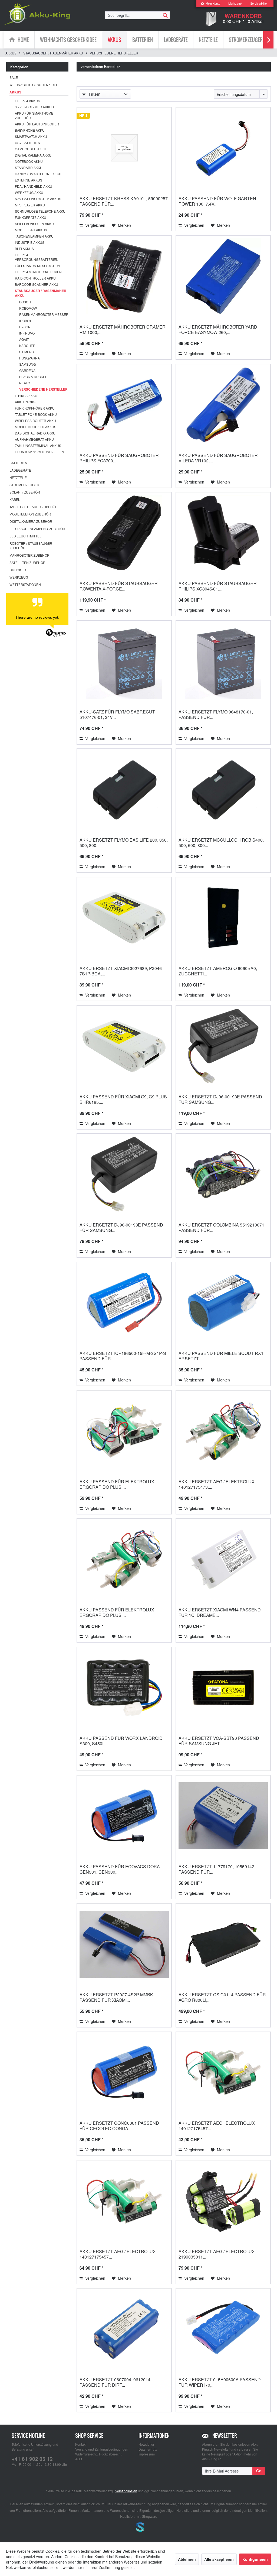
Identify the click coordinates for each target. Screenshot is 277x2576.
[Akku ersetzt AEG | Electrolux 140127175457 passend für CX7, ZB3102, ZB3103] (223, 2072)
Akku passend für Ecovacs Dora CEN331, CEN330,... (120, 1869)
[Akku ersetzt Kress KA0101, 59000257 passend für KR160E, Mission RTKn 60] (124, 148)
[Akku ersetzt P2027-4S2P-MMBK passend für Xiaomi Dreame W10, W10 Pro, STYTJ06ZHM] (124, 1944)
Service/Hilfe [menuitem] (258, 4)
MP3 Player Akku (30, 205)
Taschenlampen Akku (34, 236)
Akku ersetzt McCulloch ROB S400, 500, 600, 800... (221, 843)
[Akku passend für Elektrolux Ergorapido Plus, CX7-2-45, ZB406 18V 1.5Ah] (124, 1559)
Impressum (147, 2454)
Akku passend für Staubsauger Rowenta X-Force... (119, 586)
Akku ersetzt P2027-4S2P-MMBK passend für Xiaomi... (116, 1997)
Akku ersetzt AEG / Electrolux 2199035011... (217, 2254)
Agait (24, 339)
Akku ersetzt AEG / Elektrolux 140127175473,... (217, 1484)
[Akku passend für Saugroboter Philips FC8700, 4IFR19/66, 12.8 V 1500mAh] (124, 405)
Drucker (18, 570)
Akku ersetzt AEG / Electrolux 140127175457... (118, 2254)
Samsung (27, 364)
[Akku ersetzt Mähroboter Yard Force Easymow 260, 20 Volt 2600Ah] (223, 276)
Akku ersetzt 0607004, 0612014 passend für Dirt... (115, 2382)
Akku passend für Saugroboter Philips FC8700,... (119, 458)
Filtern (94, 94)
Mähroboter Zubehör (29, 555)
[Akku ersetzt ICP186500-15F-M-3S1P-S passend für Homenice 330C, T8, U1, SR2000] (124, 1303)
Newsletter (146, 2444)
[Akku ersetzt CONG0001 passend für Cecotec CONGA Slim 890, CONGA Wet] (124, 2072)
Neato (25, 383)
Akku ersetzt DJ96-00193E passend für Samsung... (220, 1099)
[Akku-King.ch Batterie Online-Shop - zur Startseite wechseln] (37, 14)
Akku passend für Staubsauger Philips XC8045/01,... (218, 586)
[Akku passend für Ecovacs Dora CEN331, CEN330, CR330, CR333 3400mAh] (124, 1816)
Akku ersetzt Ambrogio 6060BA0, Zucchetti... (218, 971)
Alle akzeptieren (219, 2559)
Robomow (28, 308)
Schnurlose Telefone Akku (40, 211)
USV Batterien (28, 143)
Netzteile (18, 477)
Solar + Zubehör (25, 492)
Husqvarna (29, 358)
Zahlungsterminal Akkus (38, 445)
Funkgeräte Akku (31, 217)
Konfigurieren (255, 2559)
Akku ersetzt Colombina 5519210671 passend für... (221, 1227)
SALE (14, 77)
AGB (79, 2459)
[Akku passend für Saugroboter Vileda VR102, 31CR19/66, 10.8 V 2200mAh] (223, 405)
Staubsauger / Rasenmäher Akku (41, 293)
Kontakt (81, 2444)
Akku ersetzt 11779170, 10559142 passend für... (216, 1869)
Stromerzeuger (24, 485)
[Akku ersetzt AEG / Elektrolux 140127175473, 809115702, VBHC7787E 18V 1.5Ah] (223, 1431)
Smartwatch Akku (31, 136)
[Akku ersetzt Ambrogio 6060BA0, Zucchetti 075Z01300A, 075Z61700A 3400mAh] (223, 918)
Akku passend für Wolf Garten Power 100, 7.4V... (217, 201)
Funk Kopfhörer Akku (35, 408)
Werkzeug (19, 577)
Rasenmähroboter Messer (44, 314)
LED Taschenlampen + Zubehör (37, 529)
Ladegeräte (20, 470)
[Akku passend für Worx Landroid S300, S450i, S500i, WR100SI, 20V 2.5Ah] (124, 1688)
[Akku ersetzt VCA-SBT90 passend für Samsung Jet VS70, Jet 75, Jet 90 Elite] (223, 1688)
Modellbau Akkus (31, 230)
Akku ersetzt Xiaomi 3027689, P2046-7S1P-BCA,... (121, 971)
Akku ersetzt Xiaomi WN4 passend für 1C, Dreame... (220, 1612)
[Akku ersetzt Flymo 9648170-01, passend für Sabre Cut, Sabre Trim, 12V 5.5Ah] (223, 661)
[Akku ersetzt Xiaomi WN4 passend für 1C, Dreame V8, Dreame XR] (223, 1559)
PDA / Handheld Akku (34, 186)
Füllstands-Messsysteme (38, 266)
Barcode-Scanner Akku (37, 284)
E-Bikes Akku (26, 396)
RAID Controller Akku (35, 278)
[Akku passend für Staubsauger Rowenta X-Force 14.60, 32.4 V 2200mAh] (124, 533)
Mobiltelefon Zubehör (30, 514)
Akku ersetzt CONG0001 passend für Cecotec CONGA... (119, 2126)
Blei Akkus (24, 249)
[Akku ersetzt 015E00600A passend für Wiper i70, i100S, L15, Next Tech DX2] (223, 2329)
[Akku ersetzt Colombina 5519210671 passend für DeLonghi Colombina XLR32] (223, 1174)
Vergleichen (95, 225)
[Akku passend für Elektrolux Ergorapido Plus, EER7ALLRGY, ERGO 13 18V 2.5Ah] (124, 1431)
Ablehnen (187, 2559)
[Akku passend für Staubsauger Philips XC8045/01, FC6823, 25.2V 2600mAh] (223, 533)
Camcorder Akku (31, 149)
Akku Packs (25, 402)
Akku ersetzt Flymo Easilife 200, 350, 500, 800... (124, 843)
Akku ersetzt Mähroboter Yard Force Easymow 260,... (218, 330)
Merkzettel (235, 4)
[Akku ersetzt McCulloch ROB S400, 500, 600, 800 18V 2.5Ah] (223, 789)
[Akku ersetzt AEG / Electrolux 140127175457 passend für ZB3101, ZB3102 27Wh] (124, 2201)
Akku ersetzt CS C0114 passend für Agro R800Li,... (222, 1997)
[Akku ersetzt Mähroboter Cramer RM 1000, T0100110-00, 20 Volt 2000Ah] (124, 276)
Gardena (27, 370)
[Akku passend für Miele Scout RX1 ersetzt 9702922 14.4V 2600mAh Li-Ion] (223, 1303)
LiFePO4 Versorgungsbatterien (37, 257)
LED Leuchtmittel (25, 536)
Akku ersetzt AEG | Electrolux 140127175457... (217, 2126)
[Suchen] (165, 15)
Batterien (18, 463)
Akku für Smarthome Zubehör (34, 115)
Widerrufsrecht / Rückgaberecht (98, 2454)
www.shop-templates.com (138, 2528)
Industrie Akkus (30, 242)
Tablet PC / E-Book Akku (36, 414)
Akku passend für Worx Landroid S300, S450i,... (121, 1741)
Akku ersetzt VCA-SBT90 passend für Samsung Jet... (219, 1741)
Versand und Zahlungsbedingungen (102, 2449)
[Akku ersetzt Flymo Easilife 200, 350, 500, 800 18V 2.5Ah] (124, 789)
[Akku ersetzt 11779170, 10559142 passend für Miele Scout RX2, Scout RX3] (223, 1816)
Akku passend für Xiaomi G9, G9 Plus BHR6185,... (123, 1099)
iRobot (25, 321)
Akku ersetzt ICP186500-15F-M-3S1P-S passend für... (123, 1356)
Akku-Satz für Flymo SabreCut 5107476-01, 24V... (117, 714)
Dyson (25, 327)
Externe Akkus (29, 180)
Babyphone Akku (30, 130)
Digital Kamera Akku (33, 155)
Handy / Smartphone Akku (38, 174)
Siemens (27, 352)
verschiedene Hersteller (43, 389)
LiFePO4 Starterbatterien (38, 272)
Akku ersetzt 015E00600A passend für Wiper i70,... (220, 2382)
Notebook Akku (29, 161)
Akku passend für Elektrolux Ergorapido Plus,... (117, 1484)
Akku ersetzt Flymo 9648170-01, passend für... (216, 714)
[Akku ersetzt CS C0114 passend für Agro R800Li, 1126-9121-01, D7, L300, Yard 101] (223, 1944)
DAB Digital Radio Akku (35, 433)
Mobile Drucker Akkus (36, 427)
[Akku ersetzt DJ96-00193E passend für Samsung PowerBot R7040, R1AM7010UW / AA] (223, 1046)
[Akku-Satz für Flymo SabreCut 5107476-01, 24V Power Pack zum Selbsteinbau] (124, 661)
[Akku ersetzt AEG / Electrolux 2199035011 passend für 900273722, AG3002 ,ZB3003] (223, 2201)
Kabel (15, 499)
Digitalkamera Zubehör (31, 521)
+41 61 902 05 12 (32, 2459)
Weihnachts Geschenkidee (34, 85)
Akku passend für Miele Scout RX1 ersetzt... (221, 1356)
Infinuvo (27, 333)
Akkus (15, 92)
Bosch (25, 302)
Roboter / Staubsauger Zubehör (31, 546)
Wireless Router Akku (35, 421)
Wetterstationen (25, 584)
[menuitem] (210, 4)
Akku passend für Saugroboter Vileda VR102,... (218, 458)
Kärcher (27, 345)
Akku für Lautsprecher (37, 124)
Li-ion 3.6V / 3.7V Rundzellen (39, 452)
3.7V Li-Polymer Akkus (34, 107)
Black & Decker (33, 377)
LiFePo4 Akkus (27, 101)
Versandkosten (126, 2491)
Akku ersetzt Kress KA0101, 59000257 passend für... (124, 201)
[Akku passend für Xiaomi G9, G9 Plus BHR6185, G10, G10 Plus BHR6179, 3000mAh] (124, 1046)
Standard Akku (29, 168)
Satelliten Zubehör (27, 562)
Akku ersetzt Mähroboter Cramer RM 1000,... (123, 330)
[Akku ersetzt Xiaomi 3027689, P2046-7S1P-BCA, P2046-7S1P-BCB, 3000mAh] (124, 918)
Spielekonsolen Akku (34, 224)
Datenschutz (148, 2449)
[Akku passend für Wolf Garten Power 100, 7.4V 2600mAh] (223, 148)
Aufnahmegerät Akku (34, 439)
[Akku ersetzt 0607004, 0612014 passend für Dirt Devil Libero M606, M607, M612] (124, 2329)
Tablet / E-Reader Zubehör (34, 507)
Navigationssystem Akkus (38, 199)
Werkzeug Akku (29, 192)
